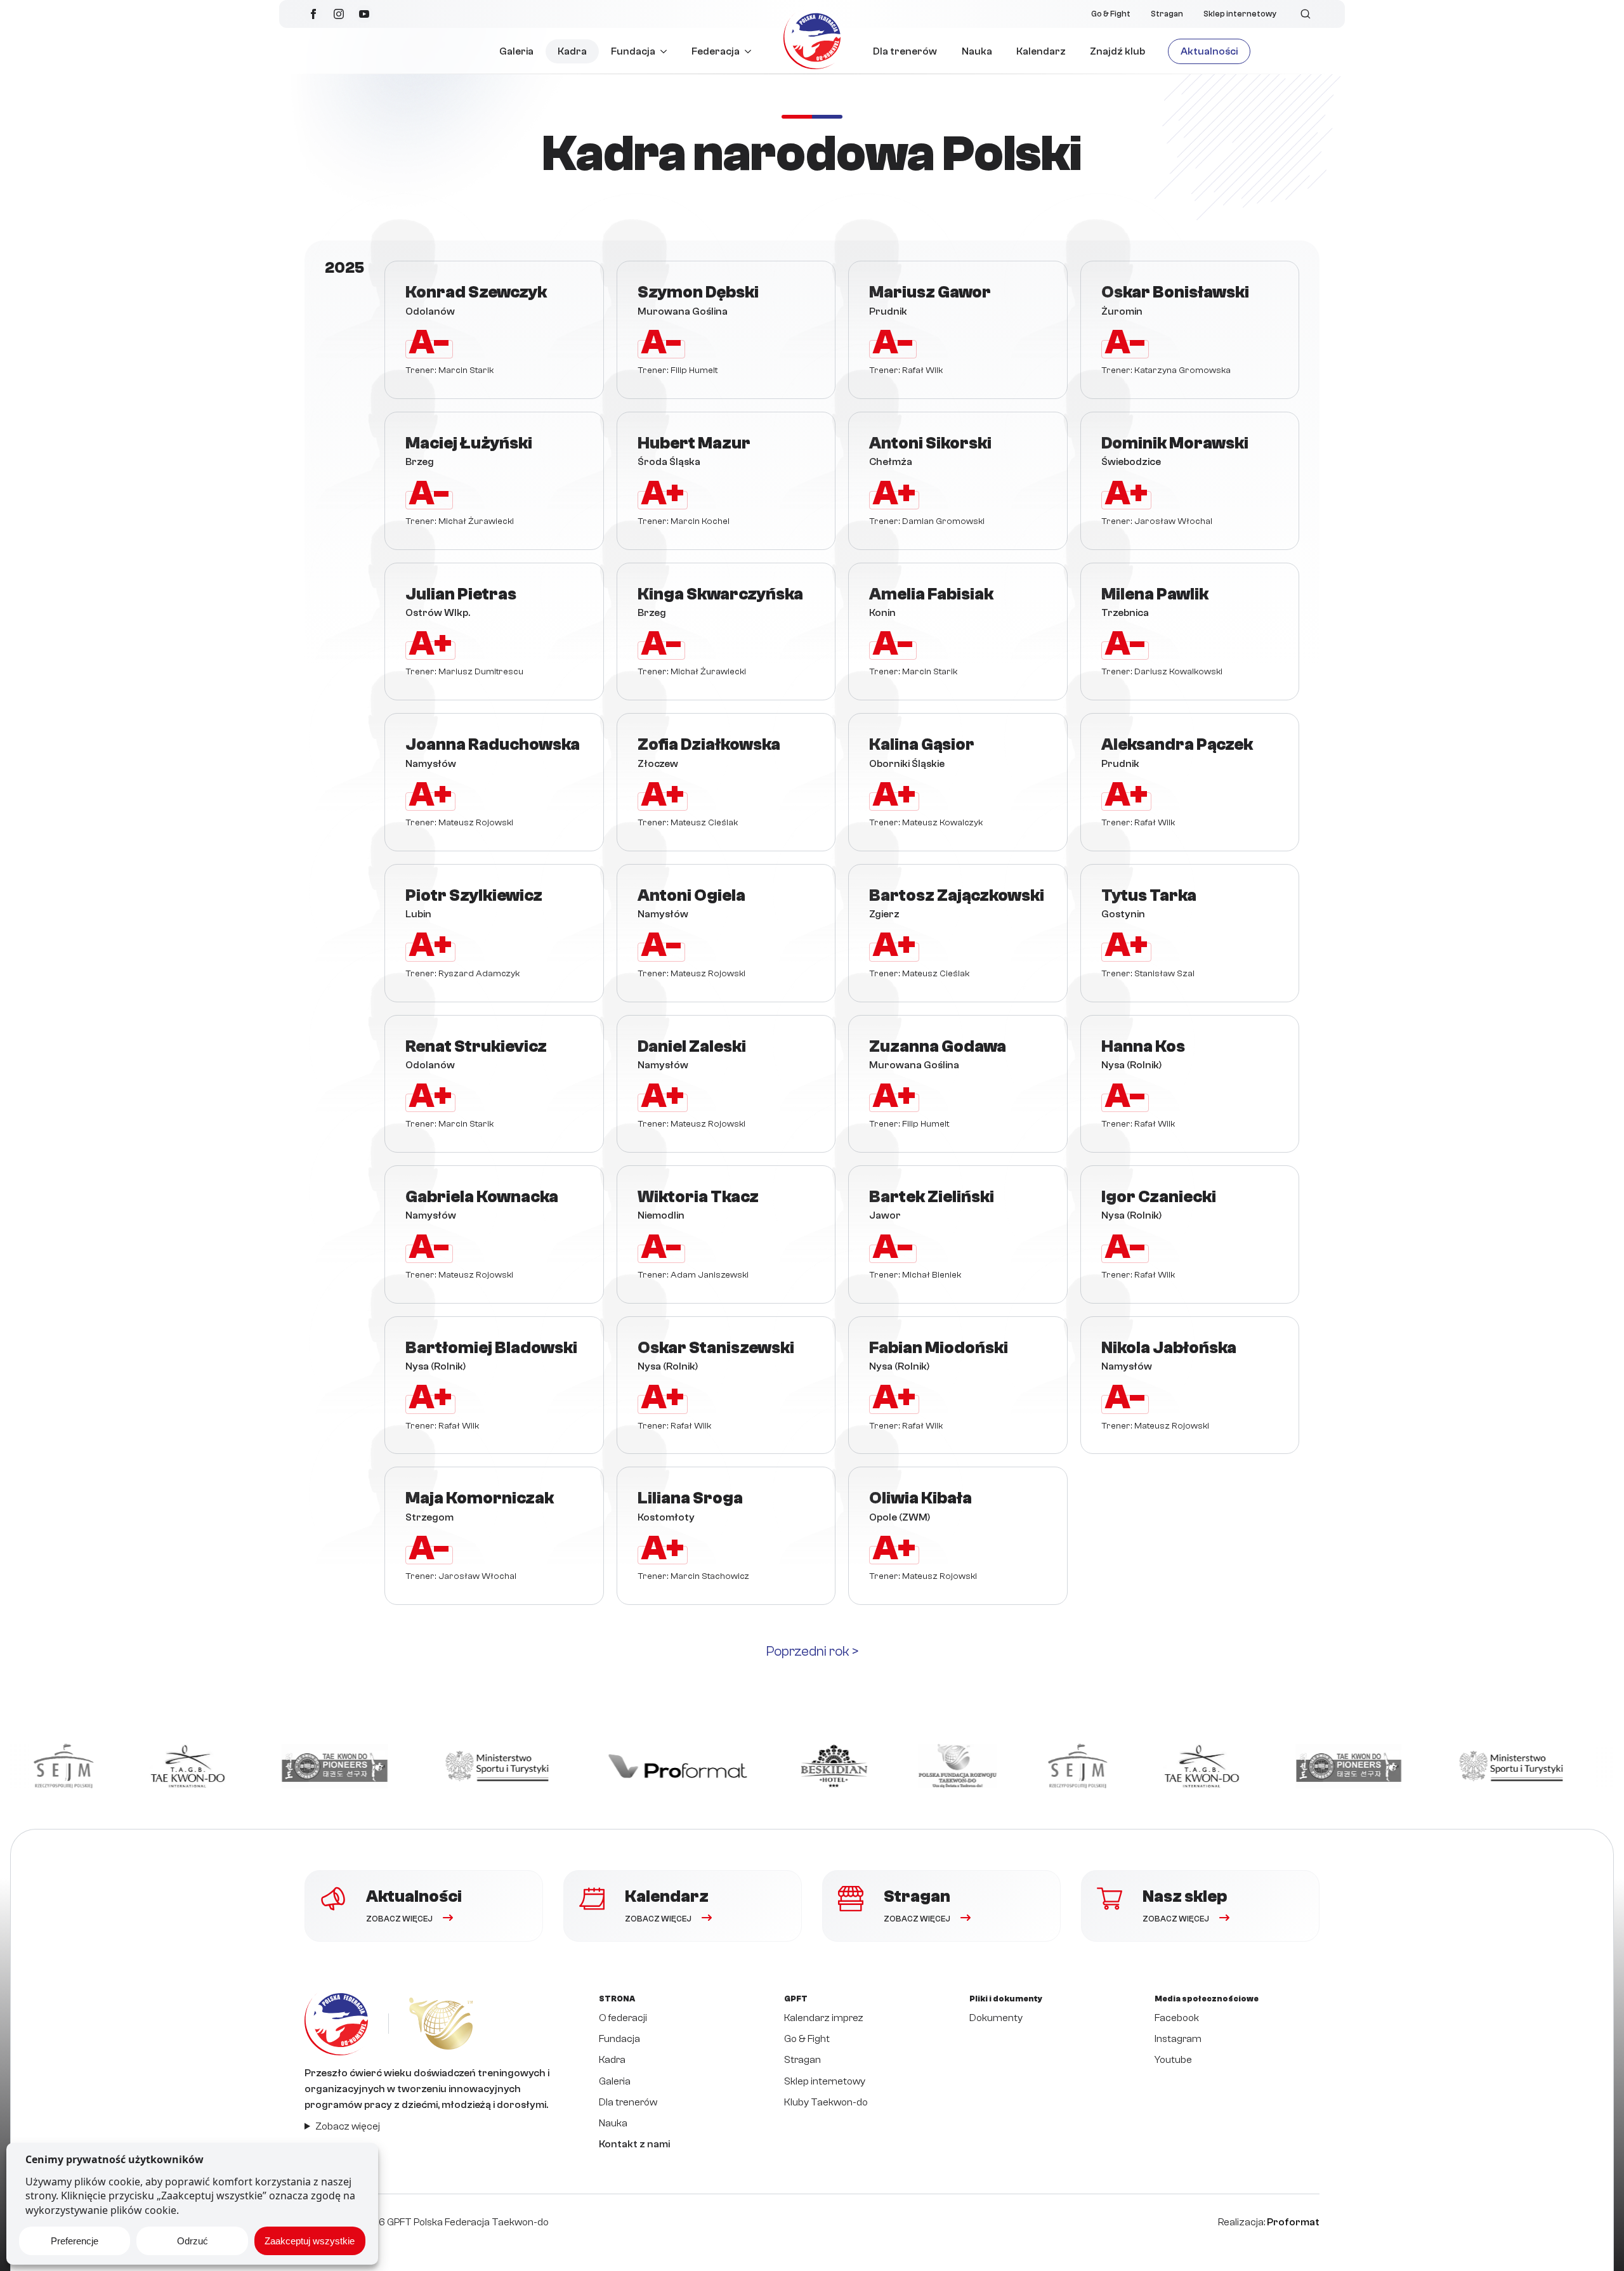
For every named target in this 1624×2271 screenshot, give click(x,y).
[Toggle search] (1306, 14)
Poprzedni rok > (812, 1651)
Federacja (716, 51)
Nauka (977, 51)
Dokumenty (996, 2018)
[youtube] (364, 14)
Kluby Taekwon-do (826, 2102)
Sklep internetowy (1240, 14)
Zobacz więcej (348, 2126)
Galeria (516, 51)
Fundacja (633, 51)
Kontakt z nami (634, 2144)
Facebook (1177, 2018)
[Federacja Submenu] (751, 51)
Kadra (572, 51)
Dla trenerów (905, 51)
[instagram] (339, 14)
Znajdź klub (1117, 51)
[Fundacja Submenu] (667, 51)
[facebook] (313, 14)
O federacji (623, 2018)
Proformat (1293, 2222)
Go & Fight (1111, 14)
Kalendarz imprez (824, 2018)
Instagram (1178, 2039)
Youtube (1173, 2060)
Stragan (1167, 14)
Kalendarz (1041, 51)
